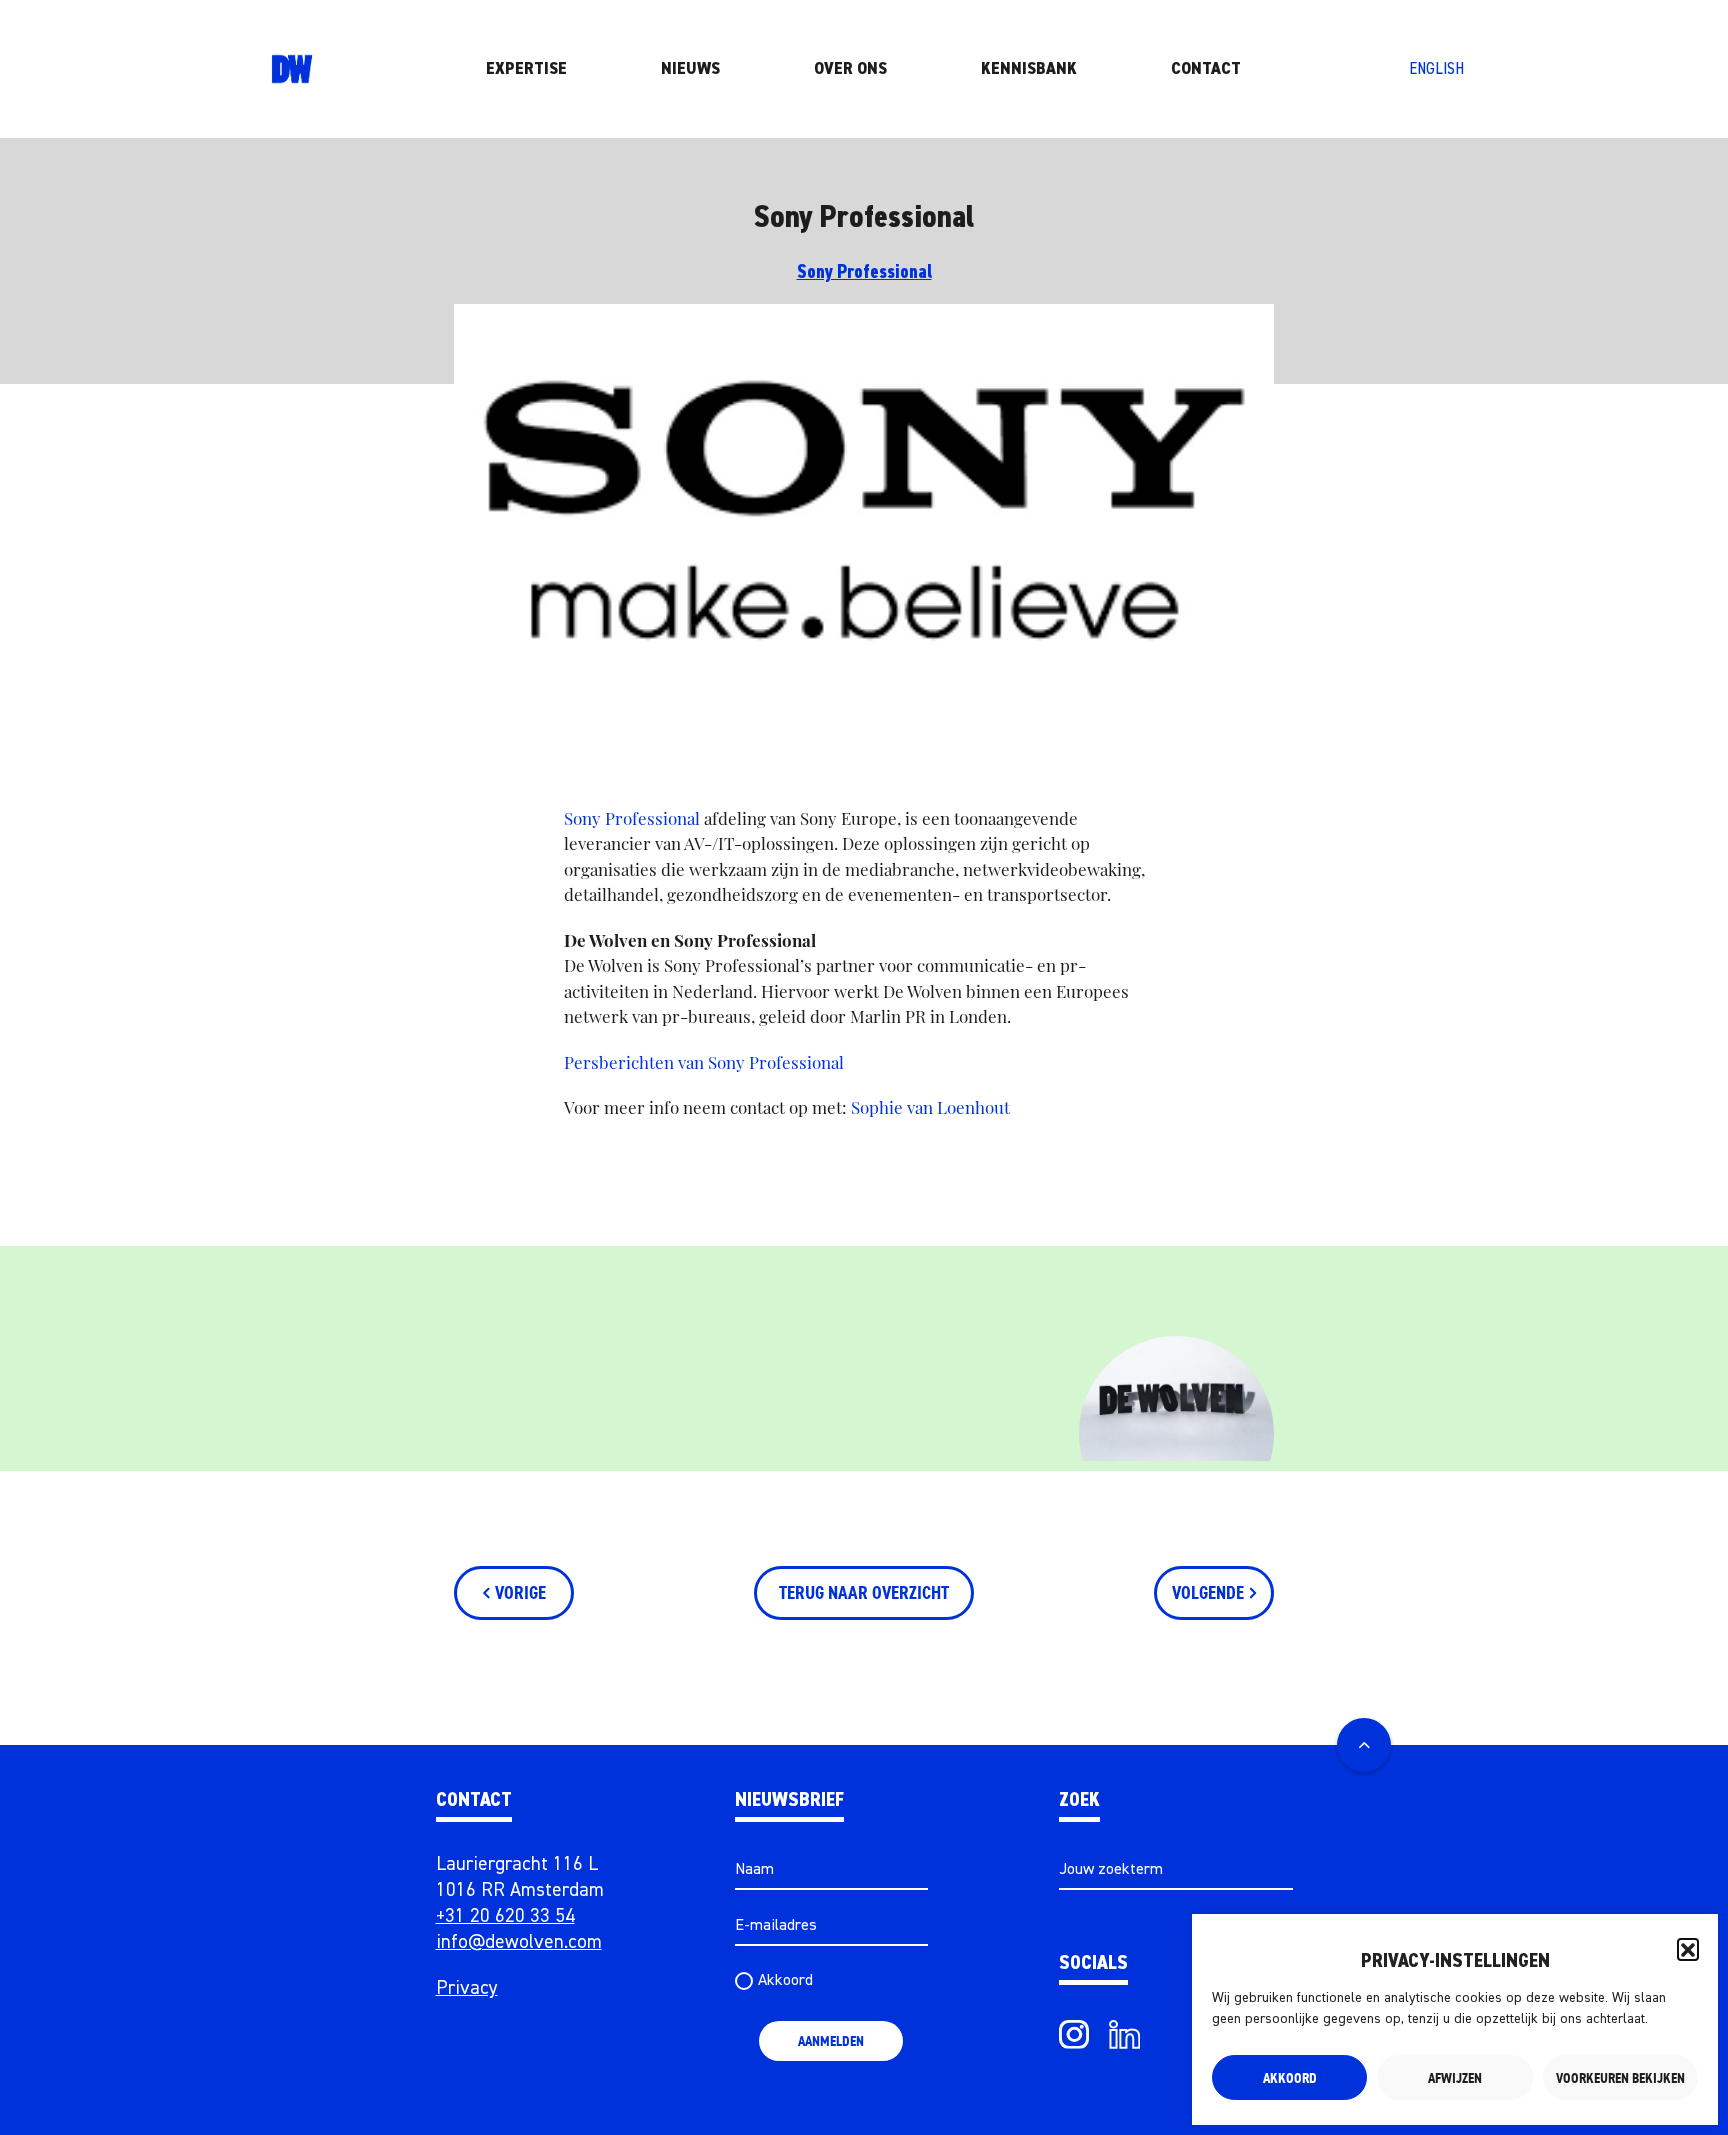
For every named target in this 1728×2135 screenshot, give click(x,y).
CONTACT (1206, 69)
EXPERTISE (526, 69)
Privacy (467, 1988)
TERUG (864, 1593)
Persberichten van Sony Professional (704, 1062)
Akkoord (1290, 2078)
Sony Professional (864, 272)
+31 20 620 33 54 (505, 1916)
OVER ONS (850, 69)
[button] (1688, 1949)
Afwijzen (1455, 2078)
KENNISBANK (1029, 69)
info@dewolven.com (519, 1942)
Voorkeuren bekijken (1620, 2078)
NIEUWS (690, 69)
